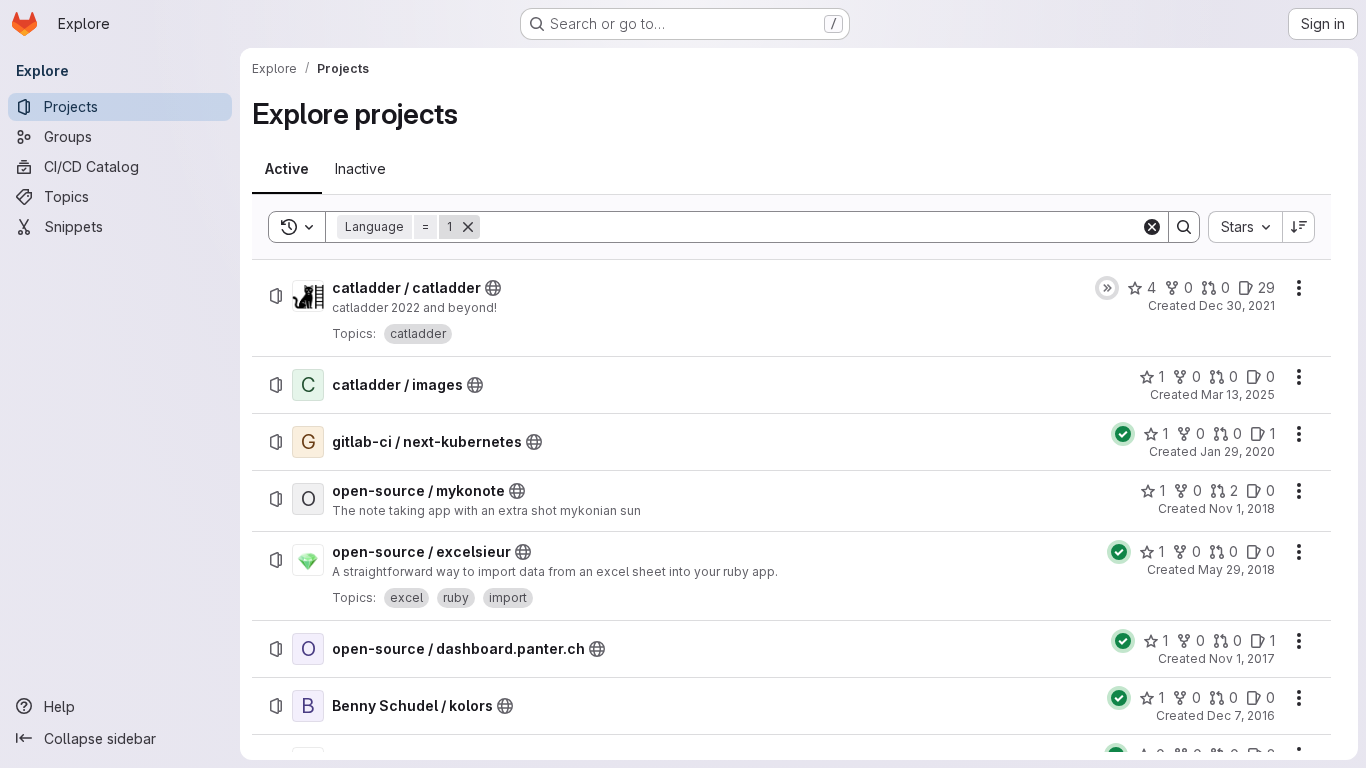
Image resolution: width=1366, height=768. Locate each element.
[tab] (287, 169)
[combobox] (1245, 227)
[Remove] (468, 227)
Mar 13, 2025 (1238, 394)
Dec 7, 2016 (1241, 715)
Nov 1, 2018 (1242, 508)
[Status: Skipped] (1107, 288)
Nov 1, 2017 (1242, 658)
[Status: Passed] (1123, 434)
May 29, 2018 (1236, 569)
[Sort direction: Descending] (1299, 227)
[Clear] (1152, 227)
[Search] (1184, 227)
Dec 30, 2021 (1237, 305)
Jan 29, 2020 (1237, 451)
